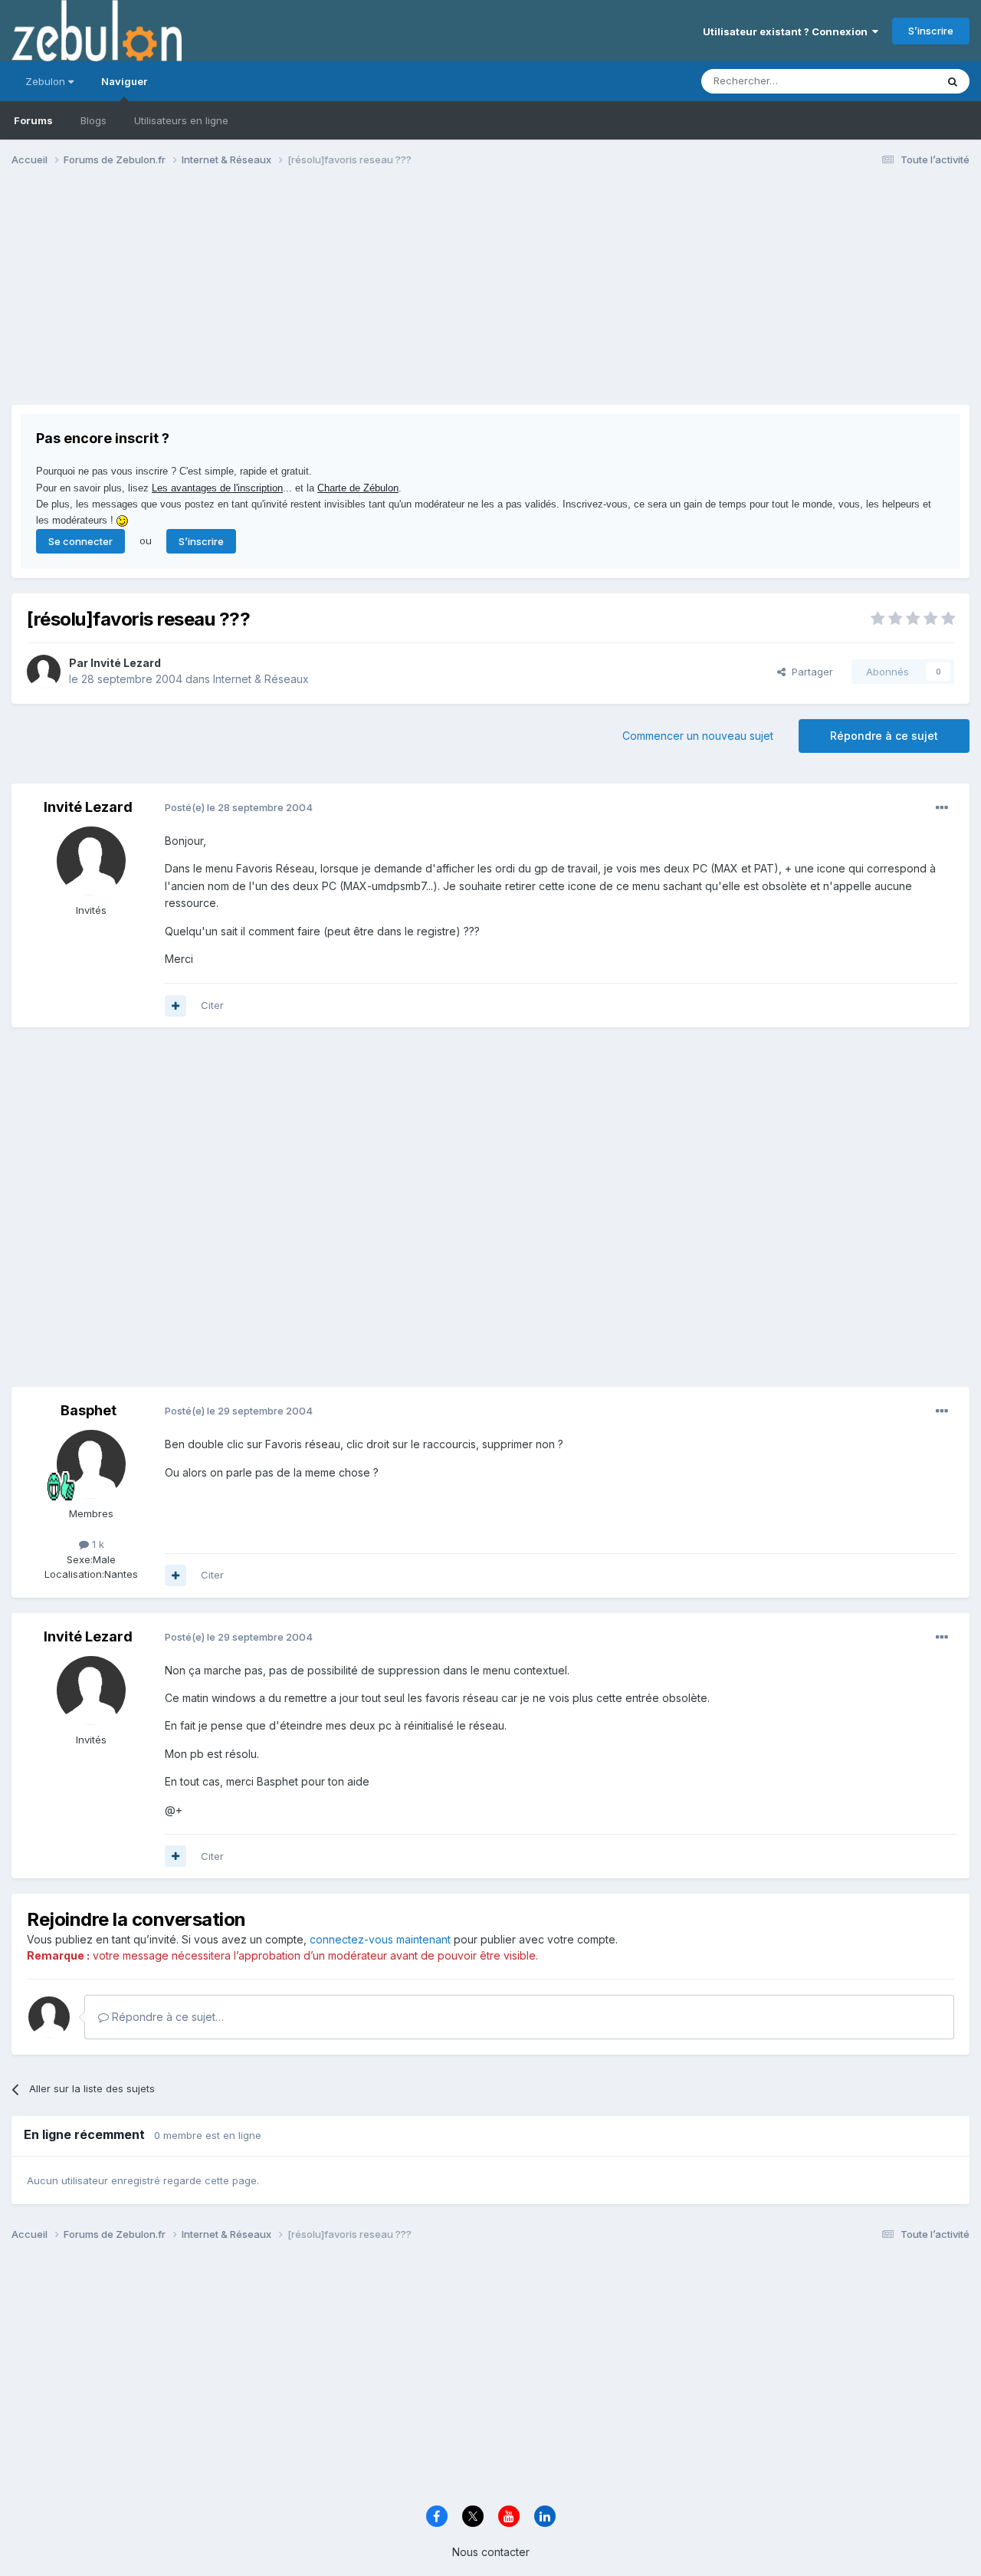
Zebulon (47, 81)
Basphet (89, 1410)
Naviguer (124, 81)
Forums (33, 120)
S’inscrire (931, 31)
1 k (97, 1544)
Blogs (94, 120)
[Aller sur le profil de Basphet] (91, 1464)
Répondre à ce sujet (884, 736)
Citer (212, 1005)
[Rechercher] (953, 81)
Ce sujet (896, 81)
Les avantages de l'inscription (217, 488)
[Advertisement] (290, 297)
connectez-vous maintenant (380, 1939)
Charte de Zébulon (358, 488)
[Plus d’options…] (942, 808)
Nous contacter (491, 2552)
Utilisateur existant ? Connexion (787, 31)
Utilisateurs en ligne (181, 120)
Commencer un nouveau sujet (698, 736)
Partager (809, 672)
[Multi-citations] (176, 1006)
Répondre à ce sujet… (166, 2017)
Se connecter (80, 541)
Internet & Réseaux (261, 679)
